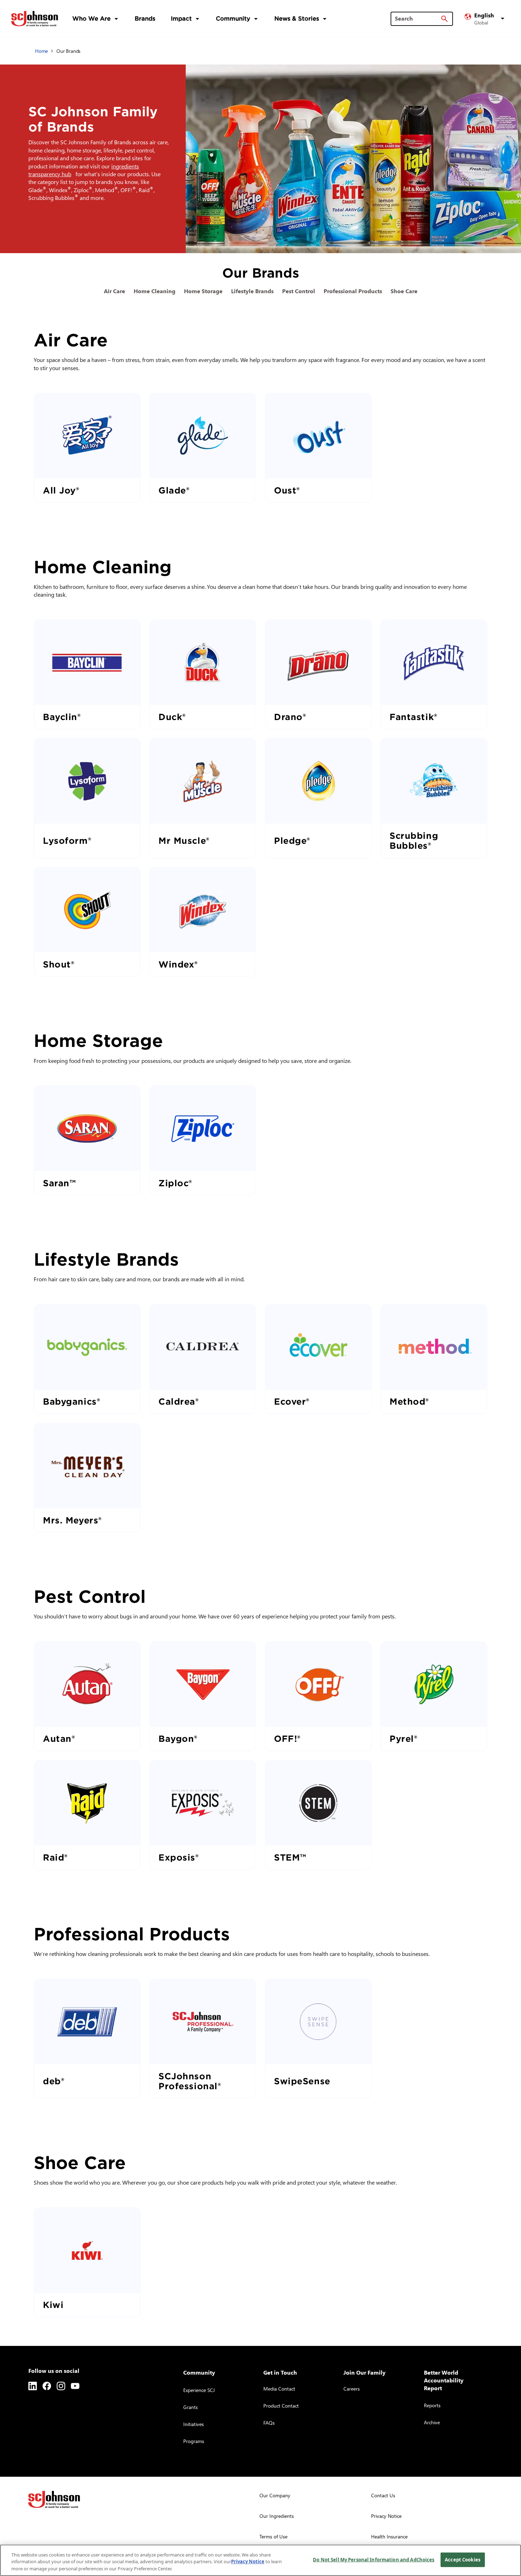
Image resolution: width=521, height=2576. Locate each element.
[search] (444, 19)
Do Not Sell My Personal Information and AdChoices (374, 2559)
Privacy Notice (248, 2562)
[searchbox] (418, 18)
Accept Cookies (463, 2559)
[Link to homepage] (35, 19)
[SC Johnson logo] (54, 2499)
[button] (486, 19)
